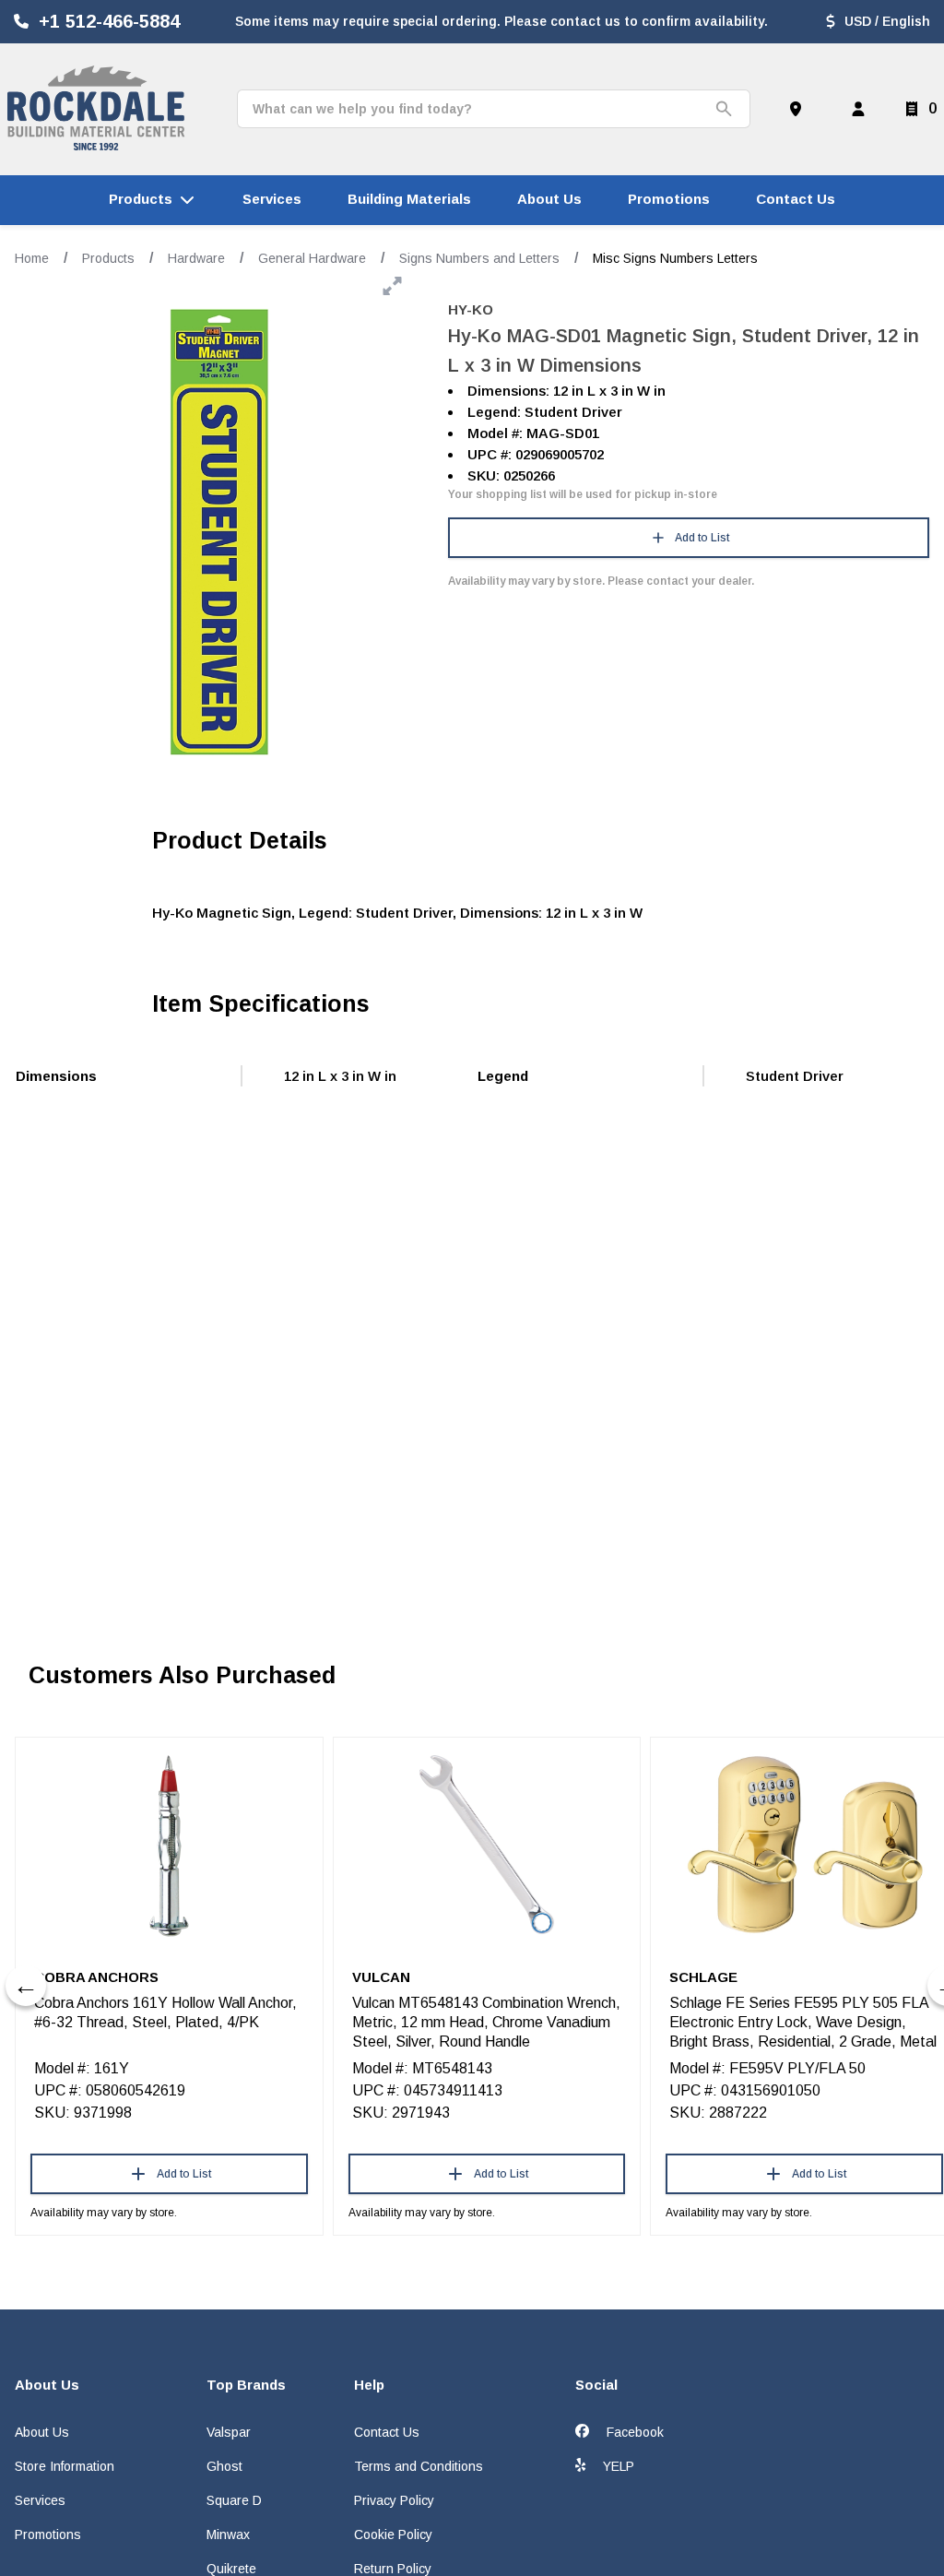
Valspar (229, 2432)
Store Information (65, 2466)
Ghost (224, 2466)
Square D (234, 2500)
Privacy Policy (394, 2500)
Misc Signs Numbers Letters (675, 258)
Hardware (196, 258)
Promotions (48, 2534)
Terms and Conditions (419, 2466)
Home (32, 258)
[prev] (26, 1986)
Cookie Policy (393, 2534)
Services (40, 2500)
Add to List (702, 538)
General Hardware (312, 258)
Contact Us (387, 2432)
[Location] (799, 109)
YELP (617, 2466)
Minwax (228, 2534)
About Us (42, 2432)
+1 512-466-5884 (109, 21)
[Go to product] (169, 1845)
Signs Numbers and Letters (479, 258)
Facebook (633, 2432)
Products (108, 258)
